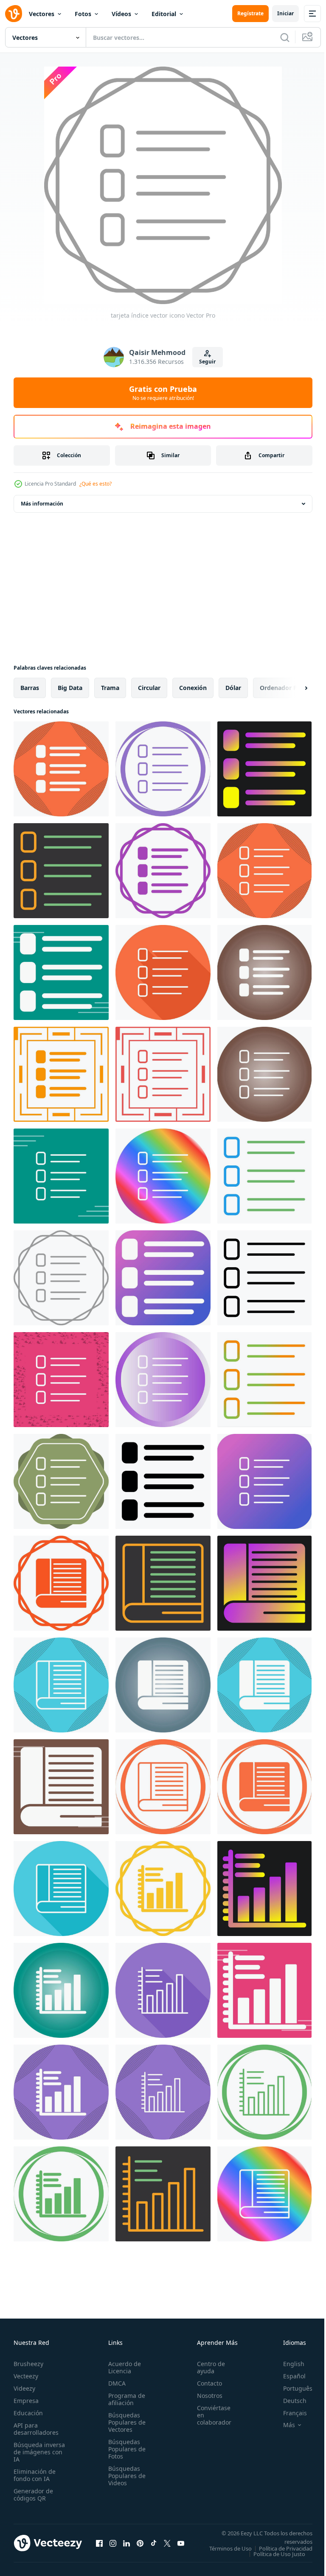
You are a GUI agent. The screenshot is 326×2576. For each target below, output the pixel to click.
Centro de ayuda (206, 2367)
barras (30, 688)
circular (149, 688)
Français (289, 2413)
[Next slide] (292, 688)
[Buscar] (285, 37)
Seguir (207, 362)
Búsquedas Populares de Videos (124, 2476)
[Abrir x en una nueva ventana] (167, 2546)
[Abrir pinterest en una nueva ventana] (140, 2546)
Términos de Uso (285, 2548)
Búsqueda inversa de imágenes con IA (39, 2452)
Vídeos (121, 14)
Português (291, 2388)
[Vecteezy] (14, 14)
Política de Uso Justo (273, 2559)
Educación (28, 2413)
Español (288, 2376)
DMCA (114, 2383)
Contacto (205, 2383)
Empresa (26, 2401)
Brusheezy (28, 2364)
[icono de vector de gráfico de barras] (163, 1889)
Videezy (24, 2388)
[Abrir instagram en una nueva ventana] (113, 2546)
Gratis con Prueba (163, 393)
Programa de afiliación (124, 2399)
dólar (233, 688)
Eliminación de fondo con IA (35, 2475)
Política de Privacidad (279, 2554)
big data (70, 688)
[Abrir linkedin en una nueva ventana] (126, 2546)
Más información (42, 504)
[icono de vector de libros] (61, 1583)
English (287, 2364)
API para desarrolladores (36, 2429)
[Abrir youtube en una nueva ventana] (181, 2546)
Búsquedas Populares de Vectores (124, 2422)
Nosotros (205, 2396)
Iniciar (285, 13)
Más (283, 2425)
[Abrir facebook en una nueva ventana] (99, 2546)
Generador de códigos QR (33, 2495)
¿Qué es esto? (96, 484)
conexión (193, 688)
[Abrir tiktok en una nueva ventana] (154, 2546)
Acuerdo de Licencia (122, 2367)
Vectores (42, 14)
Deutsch (288, 2401)
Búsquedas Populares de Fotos (124, 2449)
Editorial (164, 14)
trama (110, 688)
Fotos (83, 14)
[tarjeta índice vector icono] (61, 769)
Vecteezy (26, 2376)
